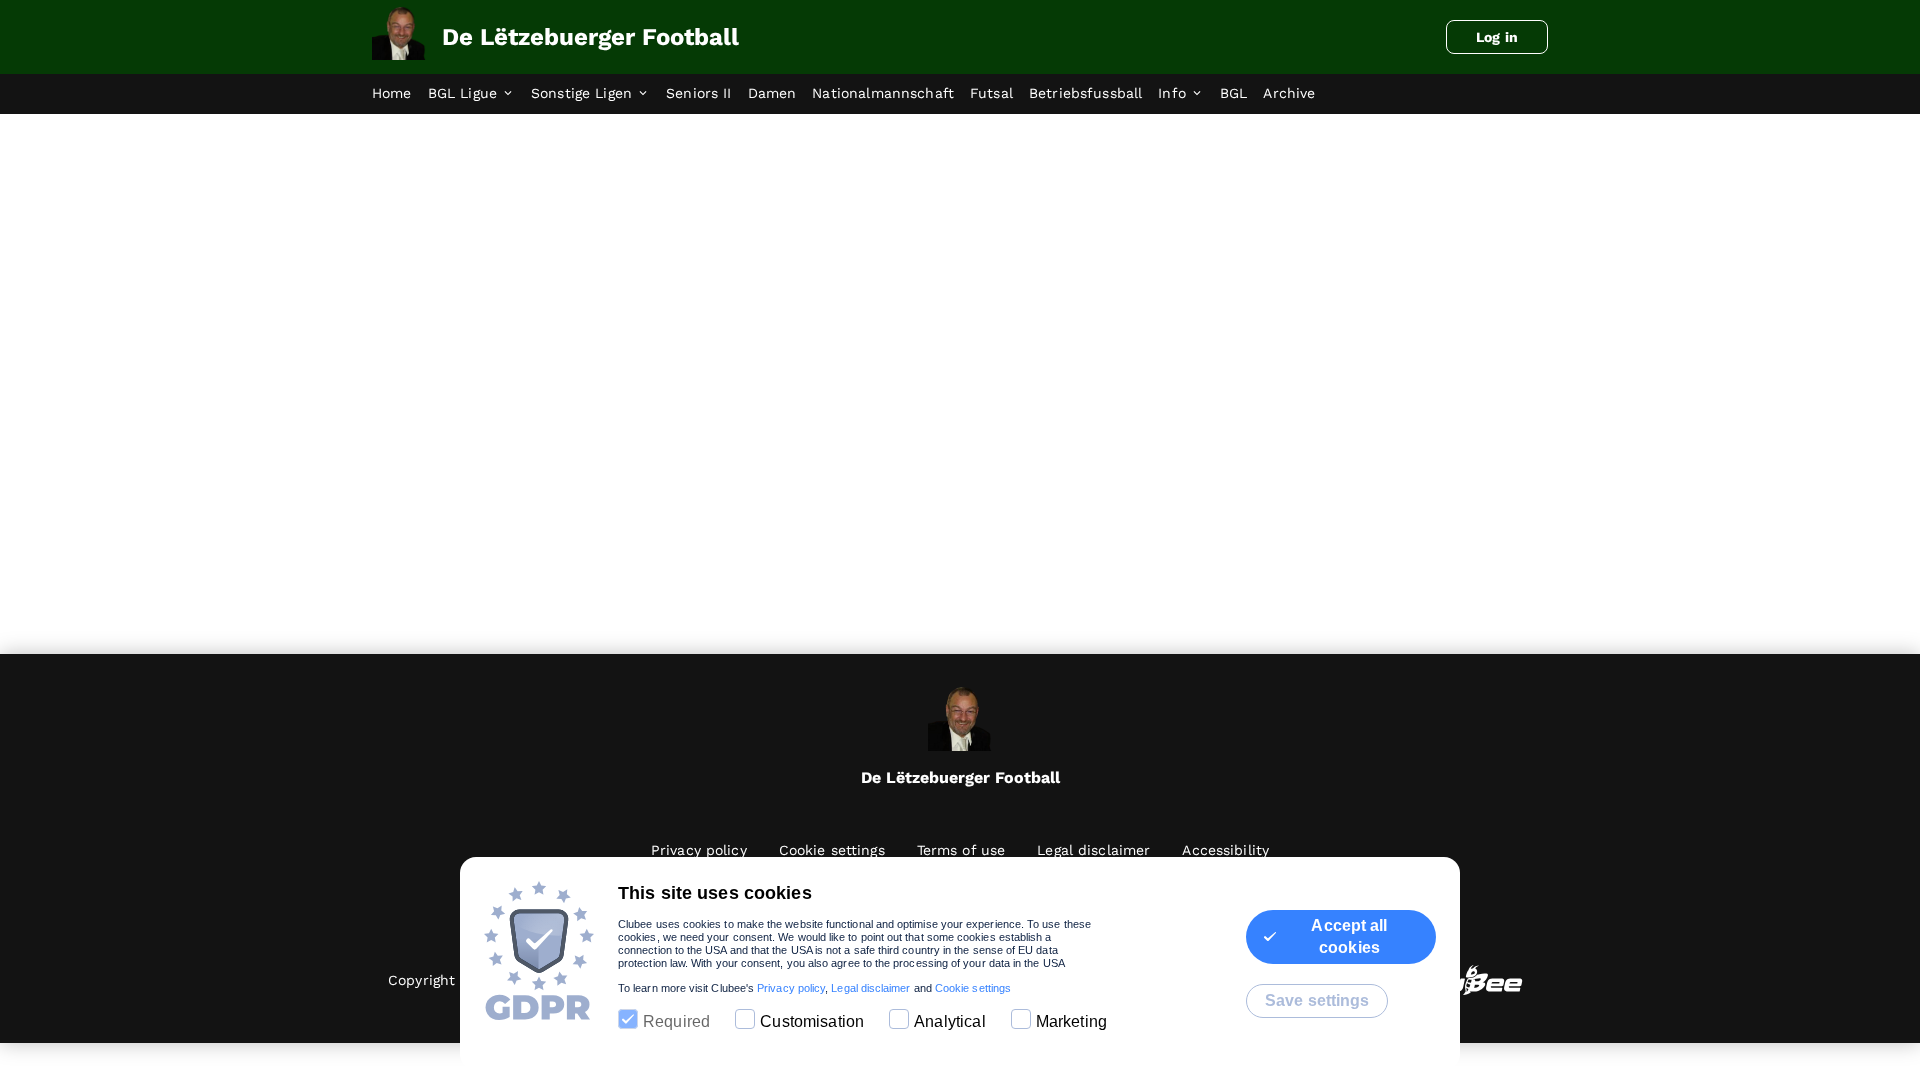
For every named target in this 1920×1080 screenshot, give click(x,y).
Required (676, 1021)
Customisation (812, 1021)
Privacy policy (791, 988)
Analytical (950, 1021)
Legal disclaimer (870, 988)
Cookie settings (973, 988)
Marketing (1071, 1021)
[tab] (400, 94)
